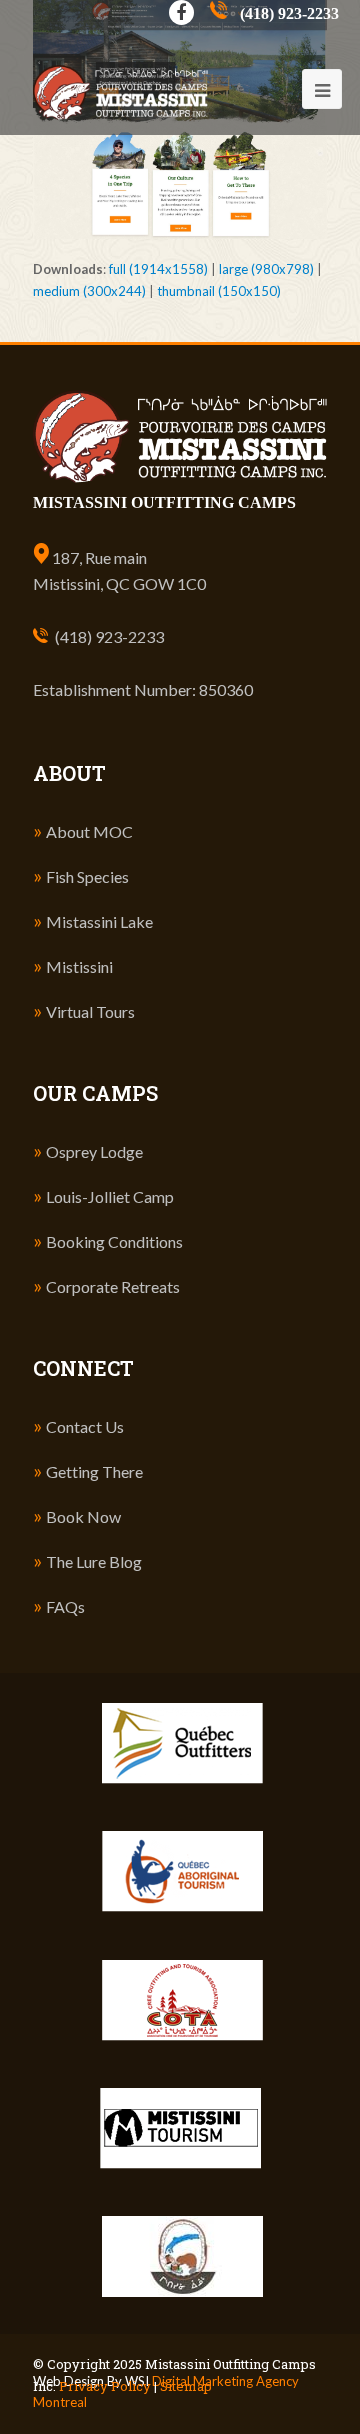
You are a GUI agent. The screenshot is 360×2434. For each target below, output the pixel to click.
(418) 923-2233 (109, 636)
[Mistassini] (120, 66)
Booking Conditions (114, 1241)
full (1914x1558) (158, 269)
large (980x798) (266, 269)
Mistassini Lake (99, 921)
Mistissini (79, 966)
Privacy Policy (105, 2386)
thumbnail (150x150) (219, 291)
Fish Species (87, 876)
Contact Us (85, 1426)
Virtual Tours (90, 1011)
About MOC (89, 831)
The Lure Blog (94, 1561)
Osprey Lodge (94, 1151)
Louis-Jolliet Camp (110, 1196)
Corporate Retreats (113, 1286)
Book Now (83, 1516)
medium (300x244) (89, 291)
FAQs (65, 1606)
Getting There (94, 1471)
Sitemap (186, 2386)
